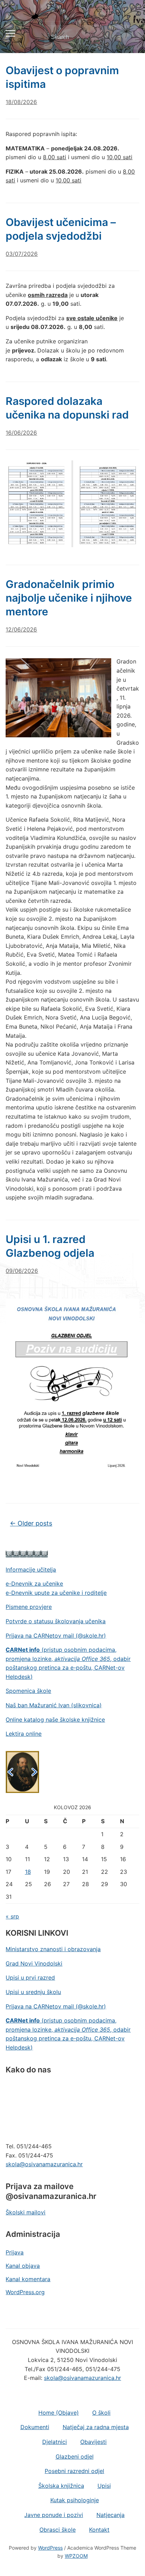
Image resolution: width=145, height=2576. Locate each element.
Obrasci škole (58, 2530)
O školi (101, 2413)
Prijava (15, 2252)
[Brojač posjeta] (27, 1553)
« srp (12, 1916)
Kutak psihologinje (75, 2500)
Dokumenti (35, 2427)
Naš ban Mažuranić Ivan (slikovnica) (54, 1705)
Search (128, 37)
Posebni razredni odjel (74, 2471)
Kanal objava (23, 2266)
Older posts (31, 1523)
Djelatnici (55, 2442)
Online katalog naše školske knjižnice (55, 1720)
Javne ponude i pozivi (54, 2515)
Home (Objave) (59, 2413)
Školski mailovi (26, 2212)
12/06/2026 (21, 629)
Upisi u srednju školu (33, 1992)
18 (28, 1872)
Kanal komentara (28, 2279)
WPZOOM (76, 2556)
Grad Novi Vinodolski (34, 1963)
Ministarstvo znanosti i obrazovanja (53, 1949)
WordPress (50, 2548)
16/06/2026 (21, 433)
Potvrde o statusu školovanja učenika (56, 1621)
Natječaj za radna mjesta (96, 2427)
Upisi (104, 2486)
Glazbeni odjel (75, 2457)
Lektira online (24, 1734)
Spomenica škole (28, 1691)
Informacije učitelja (31, 1569)
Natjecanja (111, 2515)
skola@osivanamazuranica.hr (44, 2164)
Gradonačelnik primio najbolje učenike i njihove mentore (69, 598)
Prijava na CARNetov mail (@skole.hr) (56, 1636)
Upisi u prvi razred (30, 1978)
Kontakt (99, 2530)
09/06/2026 (22, 1271)
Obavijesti (93, 2442)
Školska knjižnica (61, 2486)
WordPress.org (25, 2292)
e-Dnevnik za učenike (34, 1584)
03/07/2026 (22, 254)
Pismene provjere (29, 1607)
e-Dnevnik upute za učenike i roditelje (56, 1593)
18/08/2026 (21, 102)
